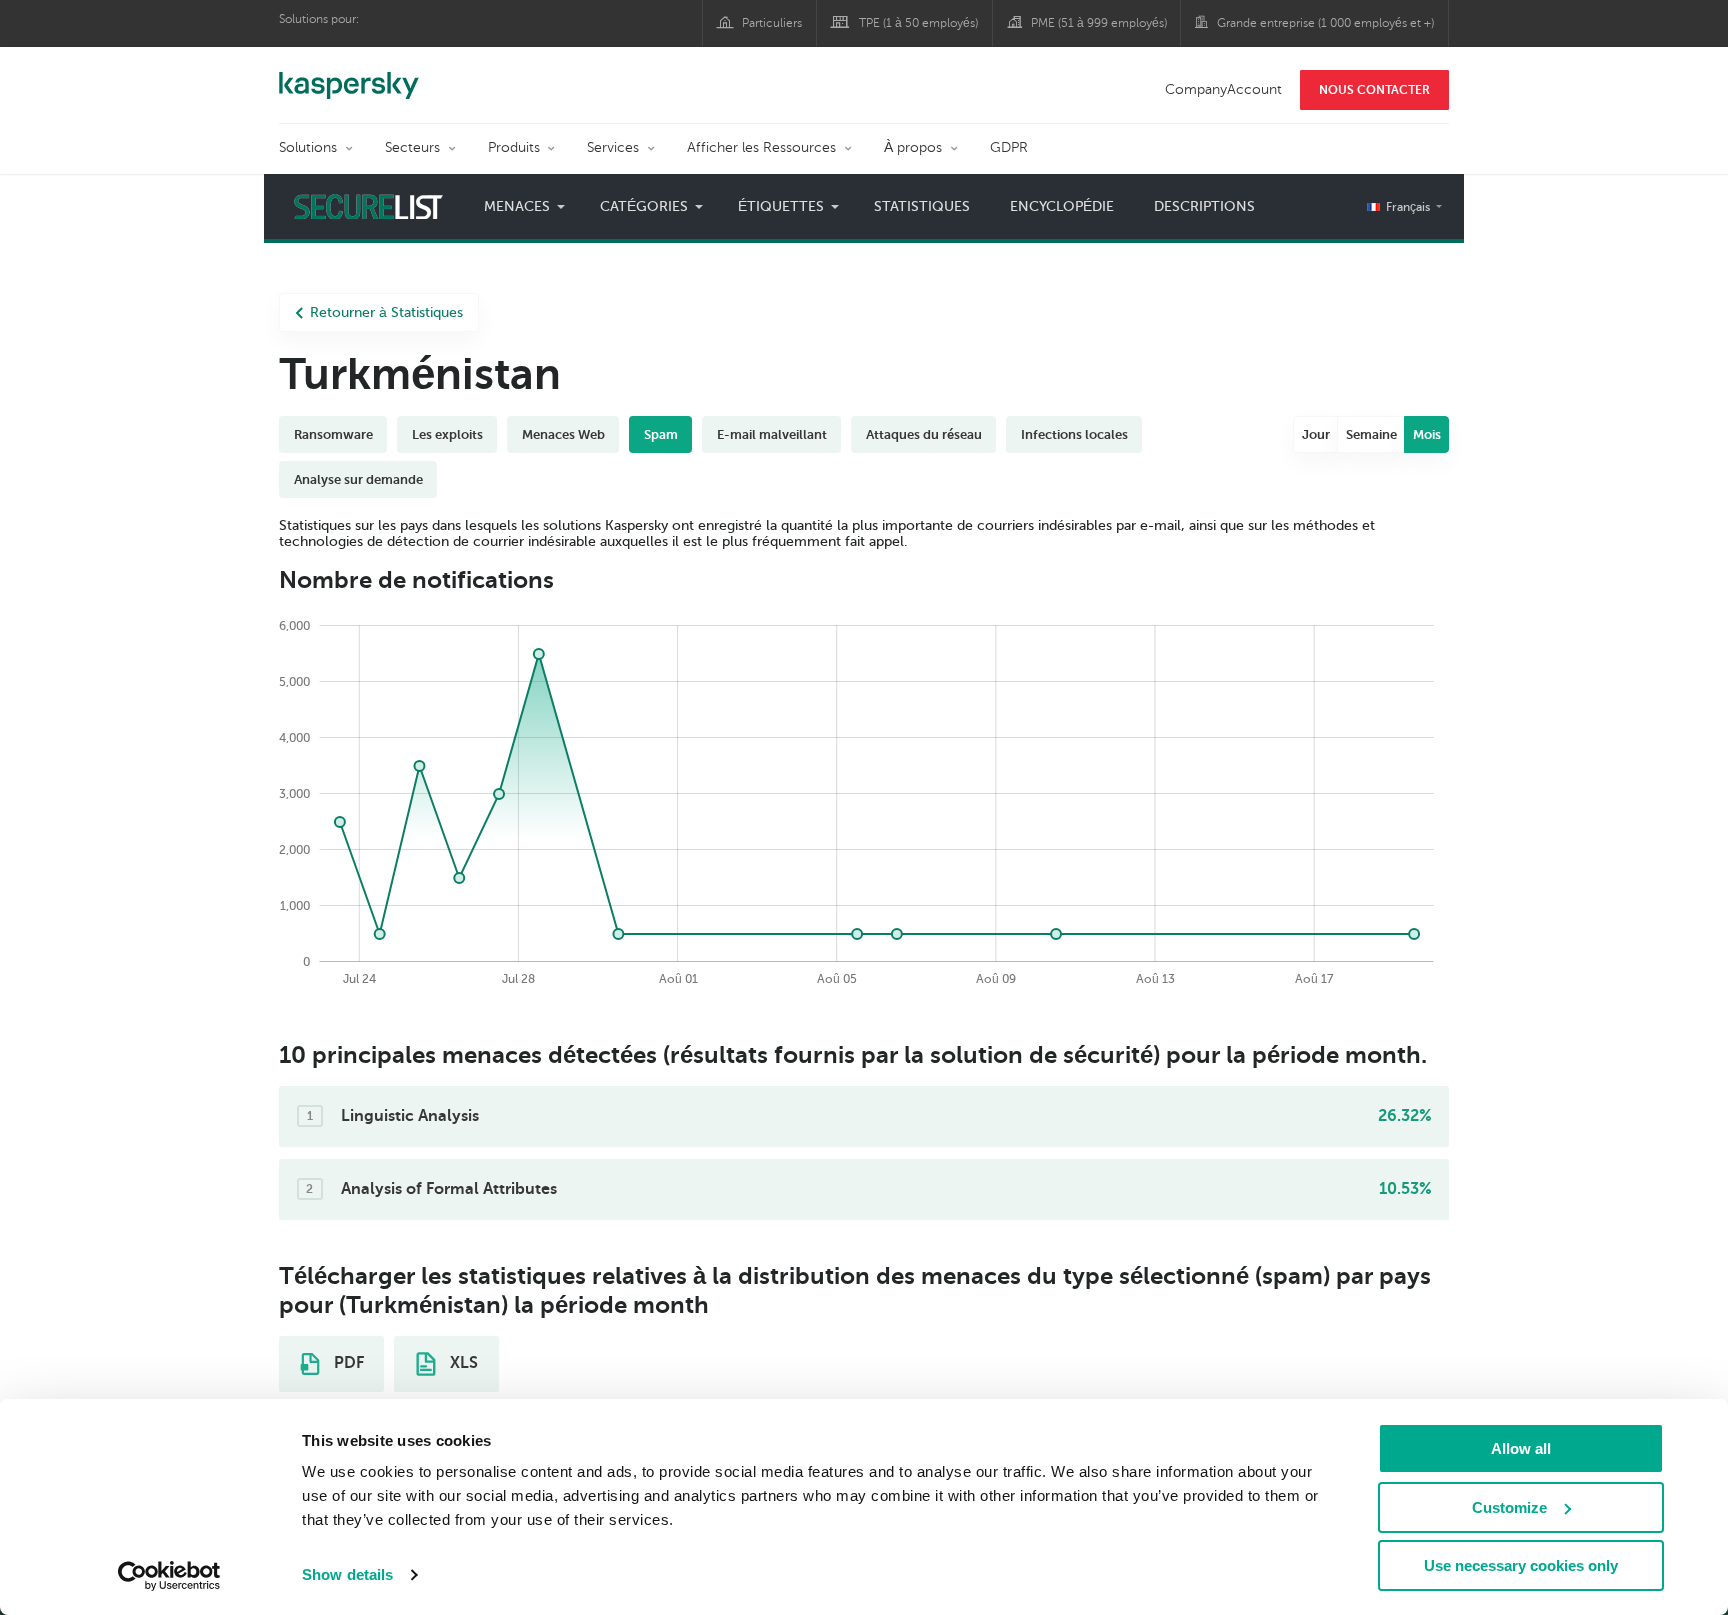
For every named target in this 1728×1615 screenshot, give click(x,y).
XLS (462, 1363)
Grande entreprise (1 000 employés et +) (1325, 23)
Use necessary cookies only (1521, 1565)
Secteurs (412, 147)
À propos (913, 147)
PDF (347, 1363)
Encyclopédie (1062, 206)
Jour (1316, 434)
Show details (347, 1574)
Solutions (308, 147)
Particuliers (772, 23)
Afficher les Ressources (761, 147)
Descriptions (1204, 206)
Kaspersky (349, 75)
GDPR (1009, 147)
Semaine (1371, 434)
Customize (1509, 1507)
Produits (514, 147)
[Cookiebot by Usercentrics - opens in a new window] (169, 1576)
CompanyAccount (1223, 89)
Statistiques (922, 206)
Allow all (1521, 1448)
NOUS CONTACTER (1374, 90)
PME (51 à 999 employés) (1099, 23)
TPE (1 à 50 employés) (918, 23)
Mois (1427, 434)
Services (613, 147)
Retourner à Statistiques (386, 312)
